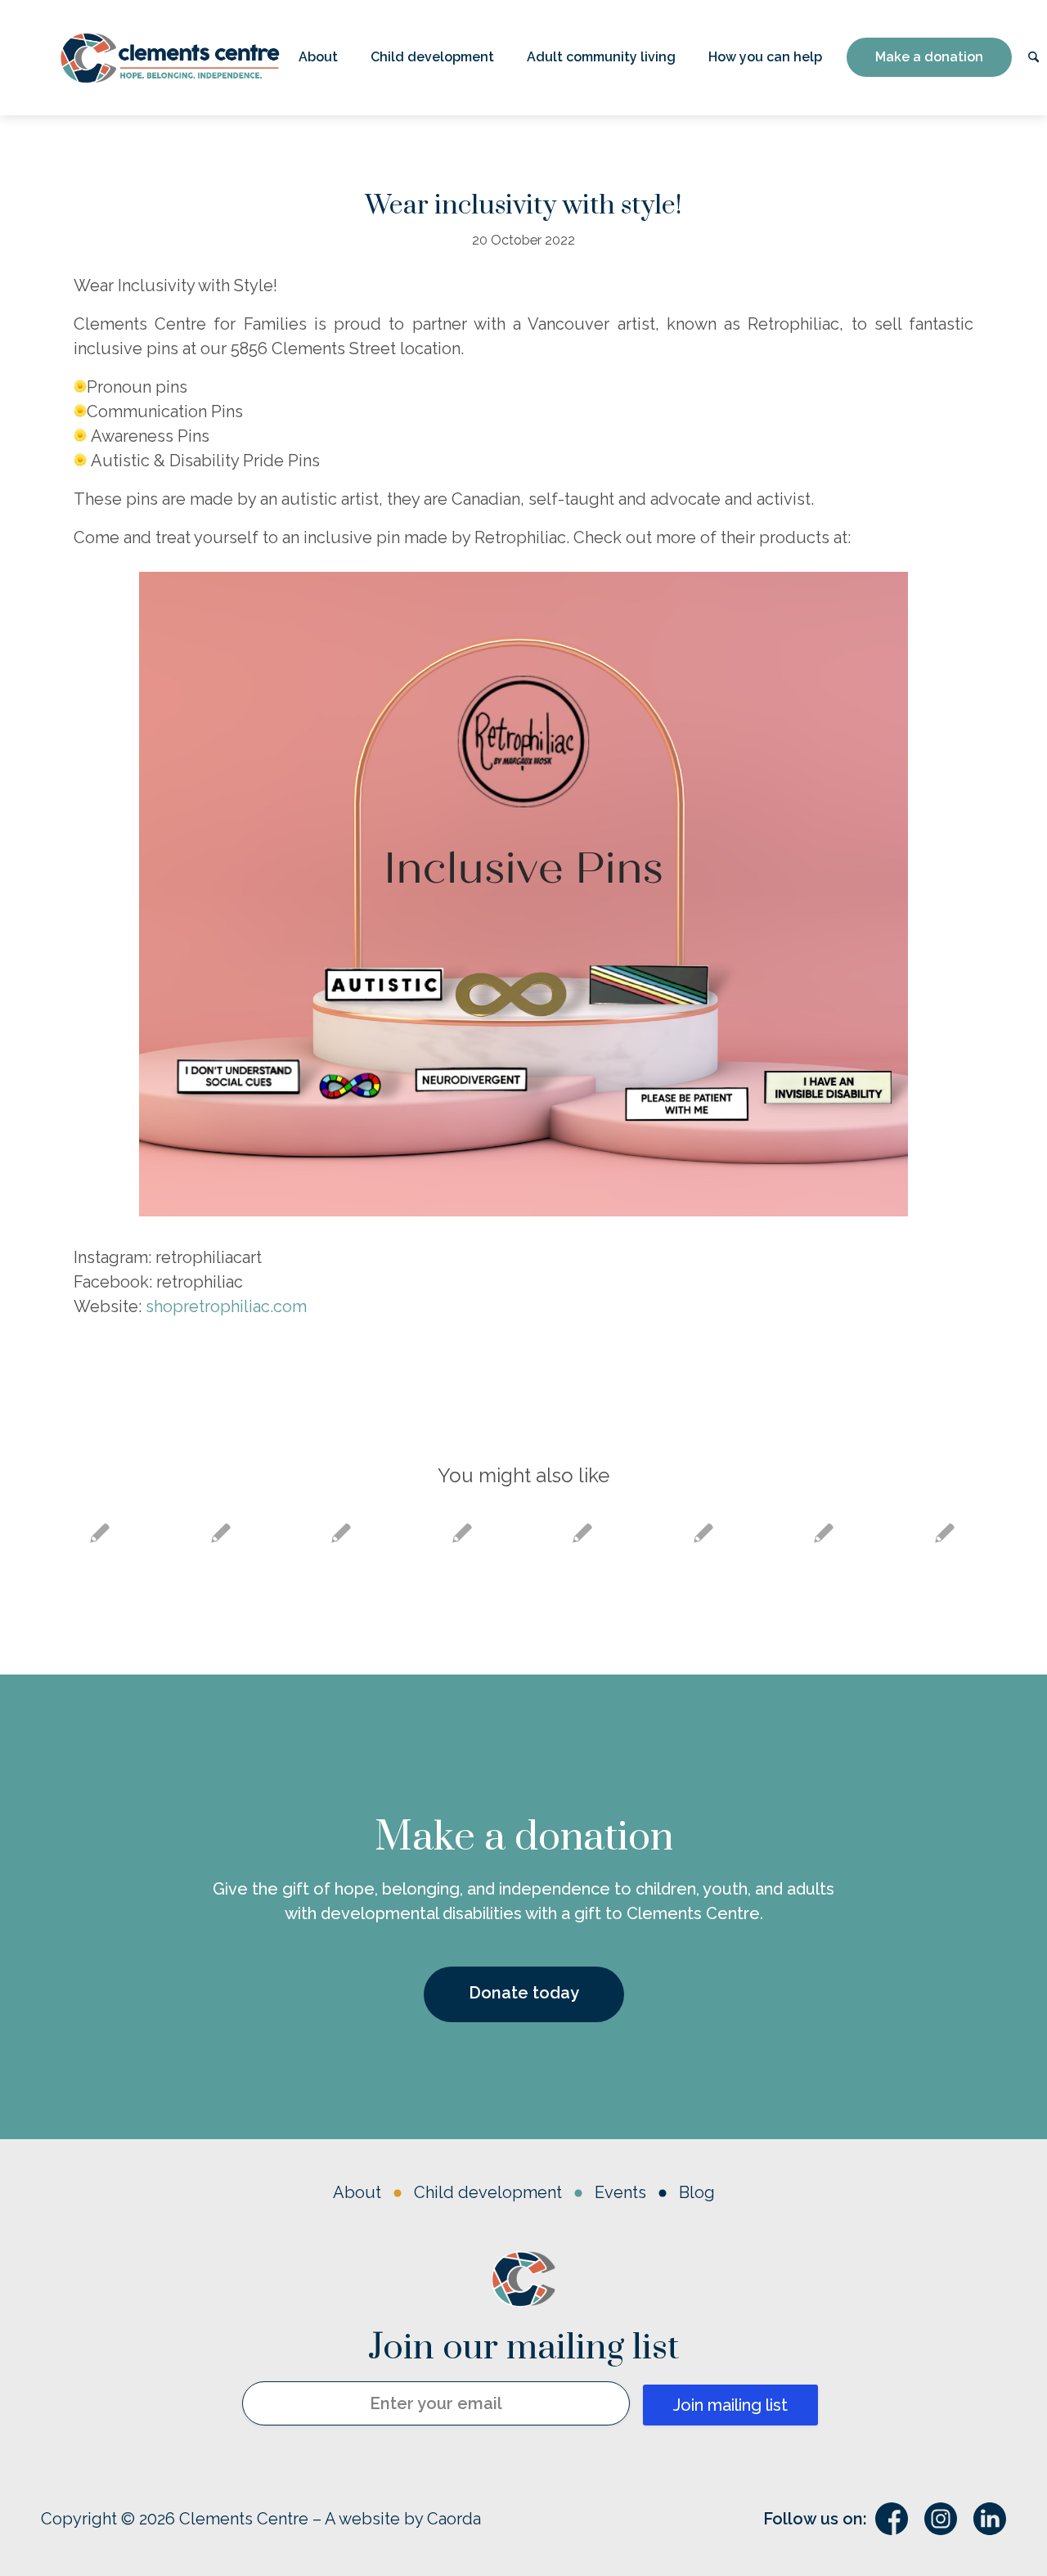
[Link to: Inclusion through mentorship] (945, 1533)
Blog (697, 2192)
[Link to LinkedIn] (990, 2519)
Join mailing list (730, 2405)
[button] (318, 58)
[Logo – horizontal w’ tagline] (170, 58)
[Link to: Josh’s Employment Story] (463, 1533)
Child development (488, 2192)
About (357, 2192)
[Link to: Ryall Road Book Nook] (221, 1533)
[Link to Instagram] (941, 2519)
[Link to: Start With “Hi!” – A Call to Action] (342, 1533)
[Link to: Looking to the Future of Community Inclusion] (100, 1533)
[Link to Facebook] (892, 2519)
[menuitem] (318, 58)
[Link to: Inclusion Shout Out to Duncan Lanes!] (704, 1533)
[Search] (1034, 58)
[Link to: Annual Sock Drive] (824, 1533)
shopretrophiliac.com (226, 1306)
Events (620, 2192)
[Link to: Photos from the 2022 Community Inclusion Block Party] (583, 1533)
